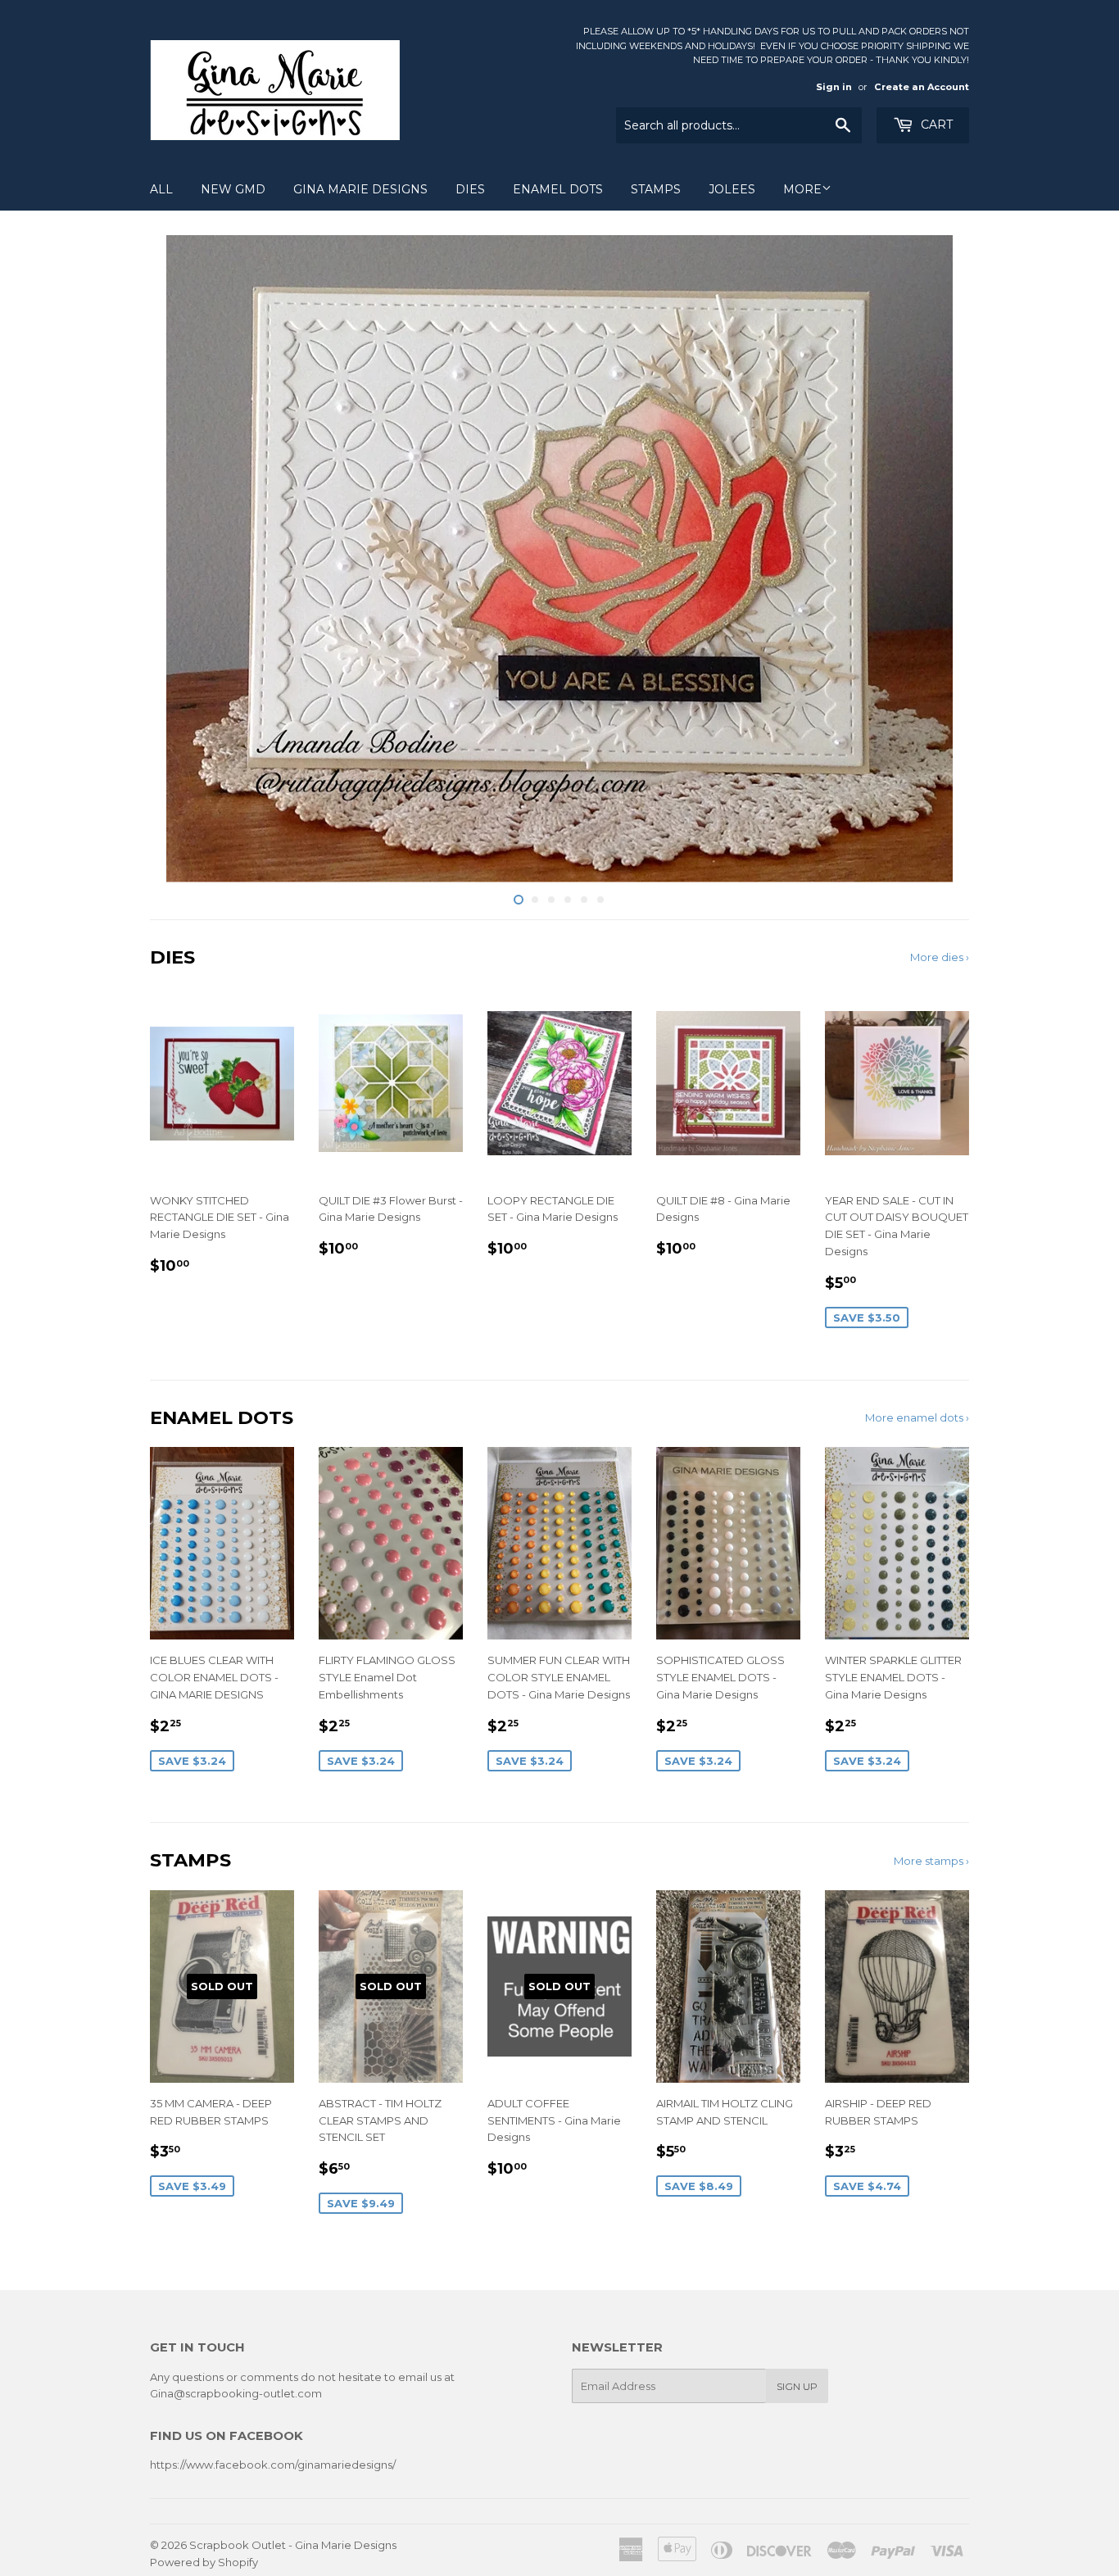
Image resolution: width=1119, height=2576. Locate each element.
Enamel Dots (558, 189)
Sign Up (797, 2386)
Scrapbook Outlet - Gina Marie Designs (293, 2545)
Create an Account (922, 87)
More (802, 189)
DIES (470, 189)
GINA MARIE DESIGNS (360, 189)
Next (934, 559)
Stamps (656, 189)
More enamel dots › (917, 1417)
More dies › (940, 957)
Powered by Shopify (204, 2562)
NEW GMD (233, 189)
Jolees (732, 189)
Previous (185, 559)
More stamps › (931, 1861)
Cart (935, 125)
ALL (161, 189)
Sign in (834, 87)
